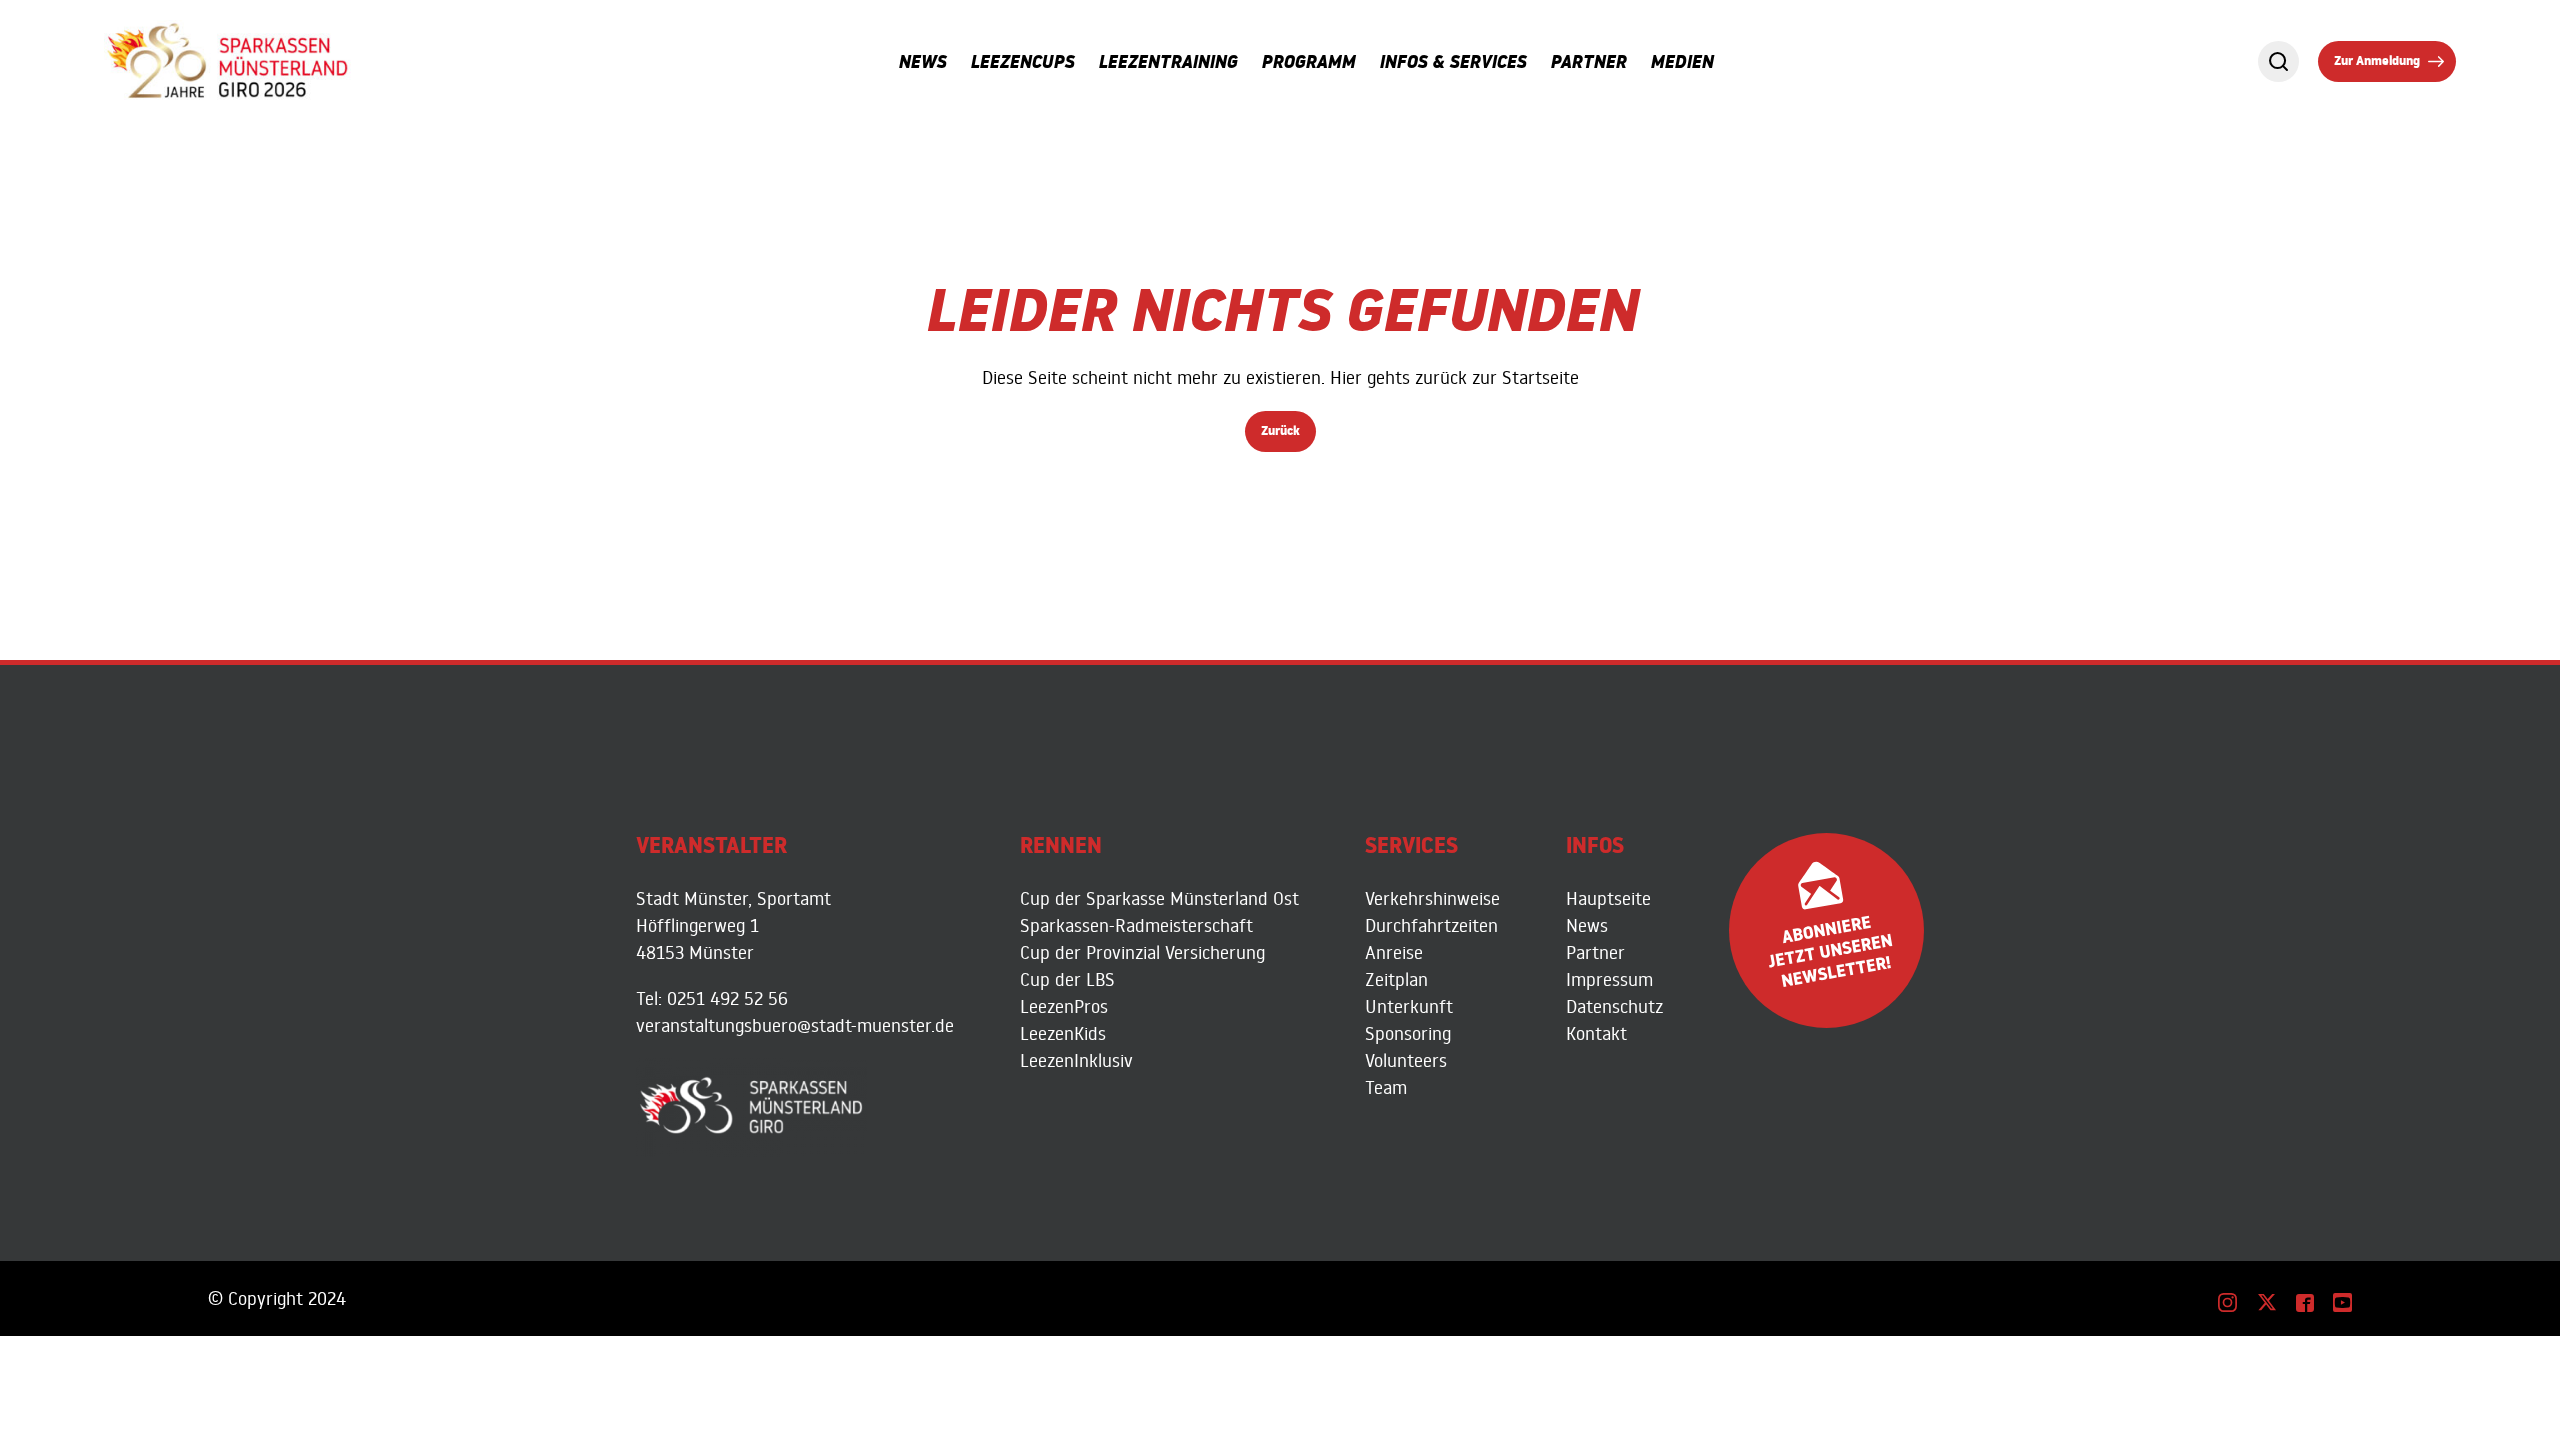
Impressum (1609, 979)
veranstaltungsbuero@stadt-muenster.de (795, 1025)
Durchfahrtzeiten (1431, 925)
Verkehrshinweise (1432, 898)
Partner (1595, 952)
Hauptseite (1608, 898)
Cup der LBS (1067, 979)
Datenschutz (1614, 1006)
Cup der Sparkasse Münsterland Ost (1159, 898)
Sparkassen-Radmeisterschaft (1136, 925)
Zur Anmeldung (2377, 63)
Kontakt (1596, 1033)
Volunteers (1406, 1060)
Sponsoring (1408, 1033)
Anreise (1394, 952)
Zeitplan (1396, 979)
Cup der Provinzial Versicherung (1142, 952)
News (1587, 925)
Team (1386, 1087)
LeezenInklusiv (1076, 1060)
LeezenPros (1064, 1006)
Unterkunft (1409, 1006)
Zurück (1280, 433)
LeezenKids (1063, 1033)
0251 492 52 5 (722, 998)
